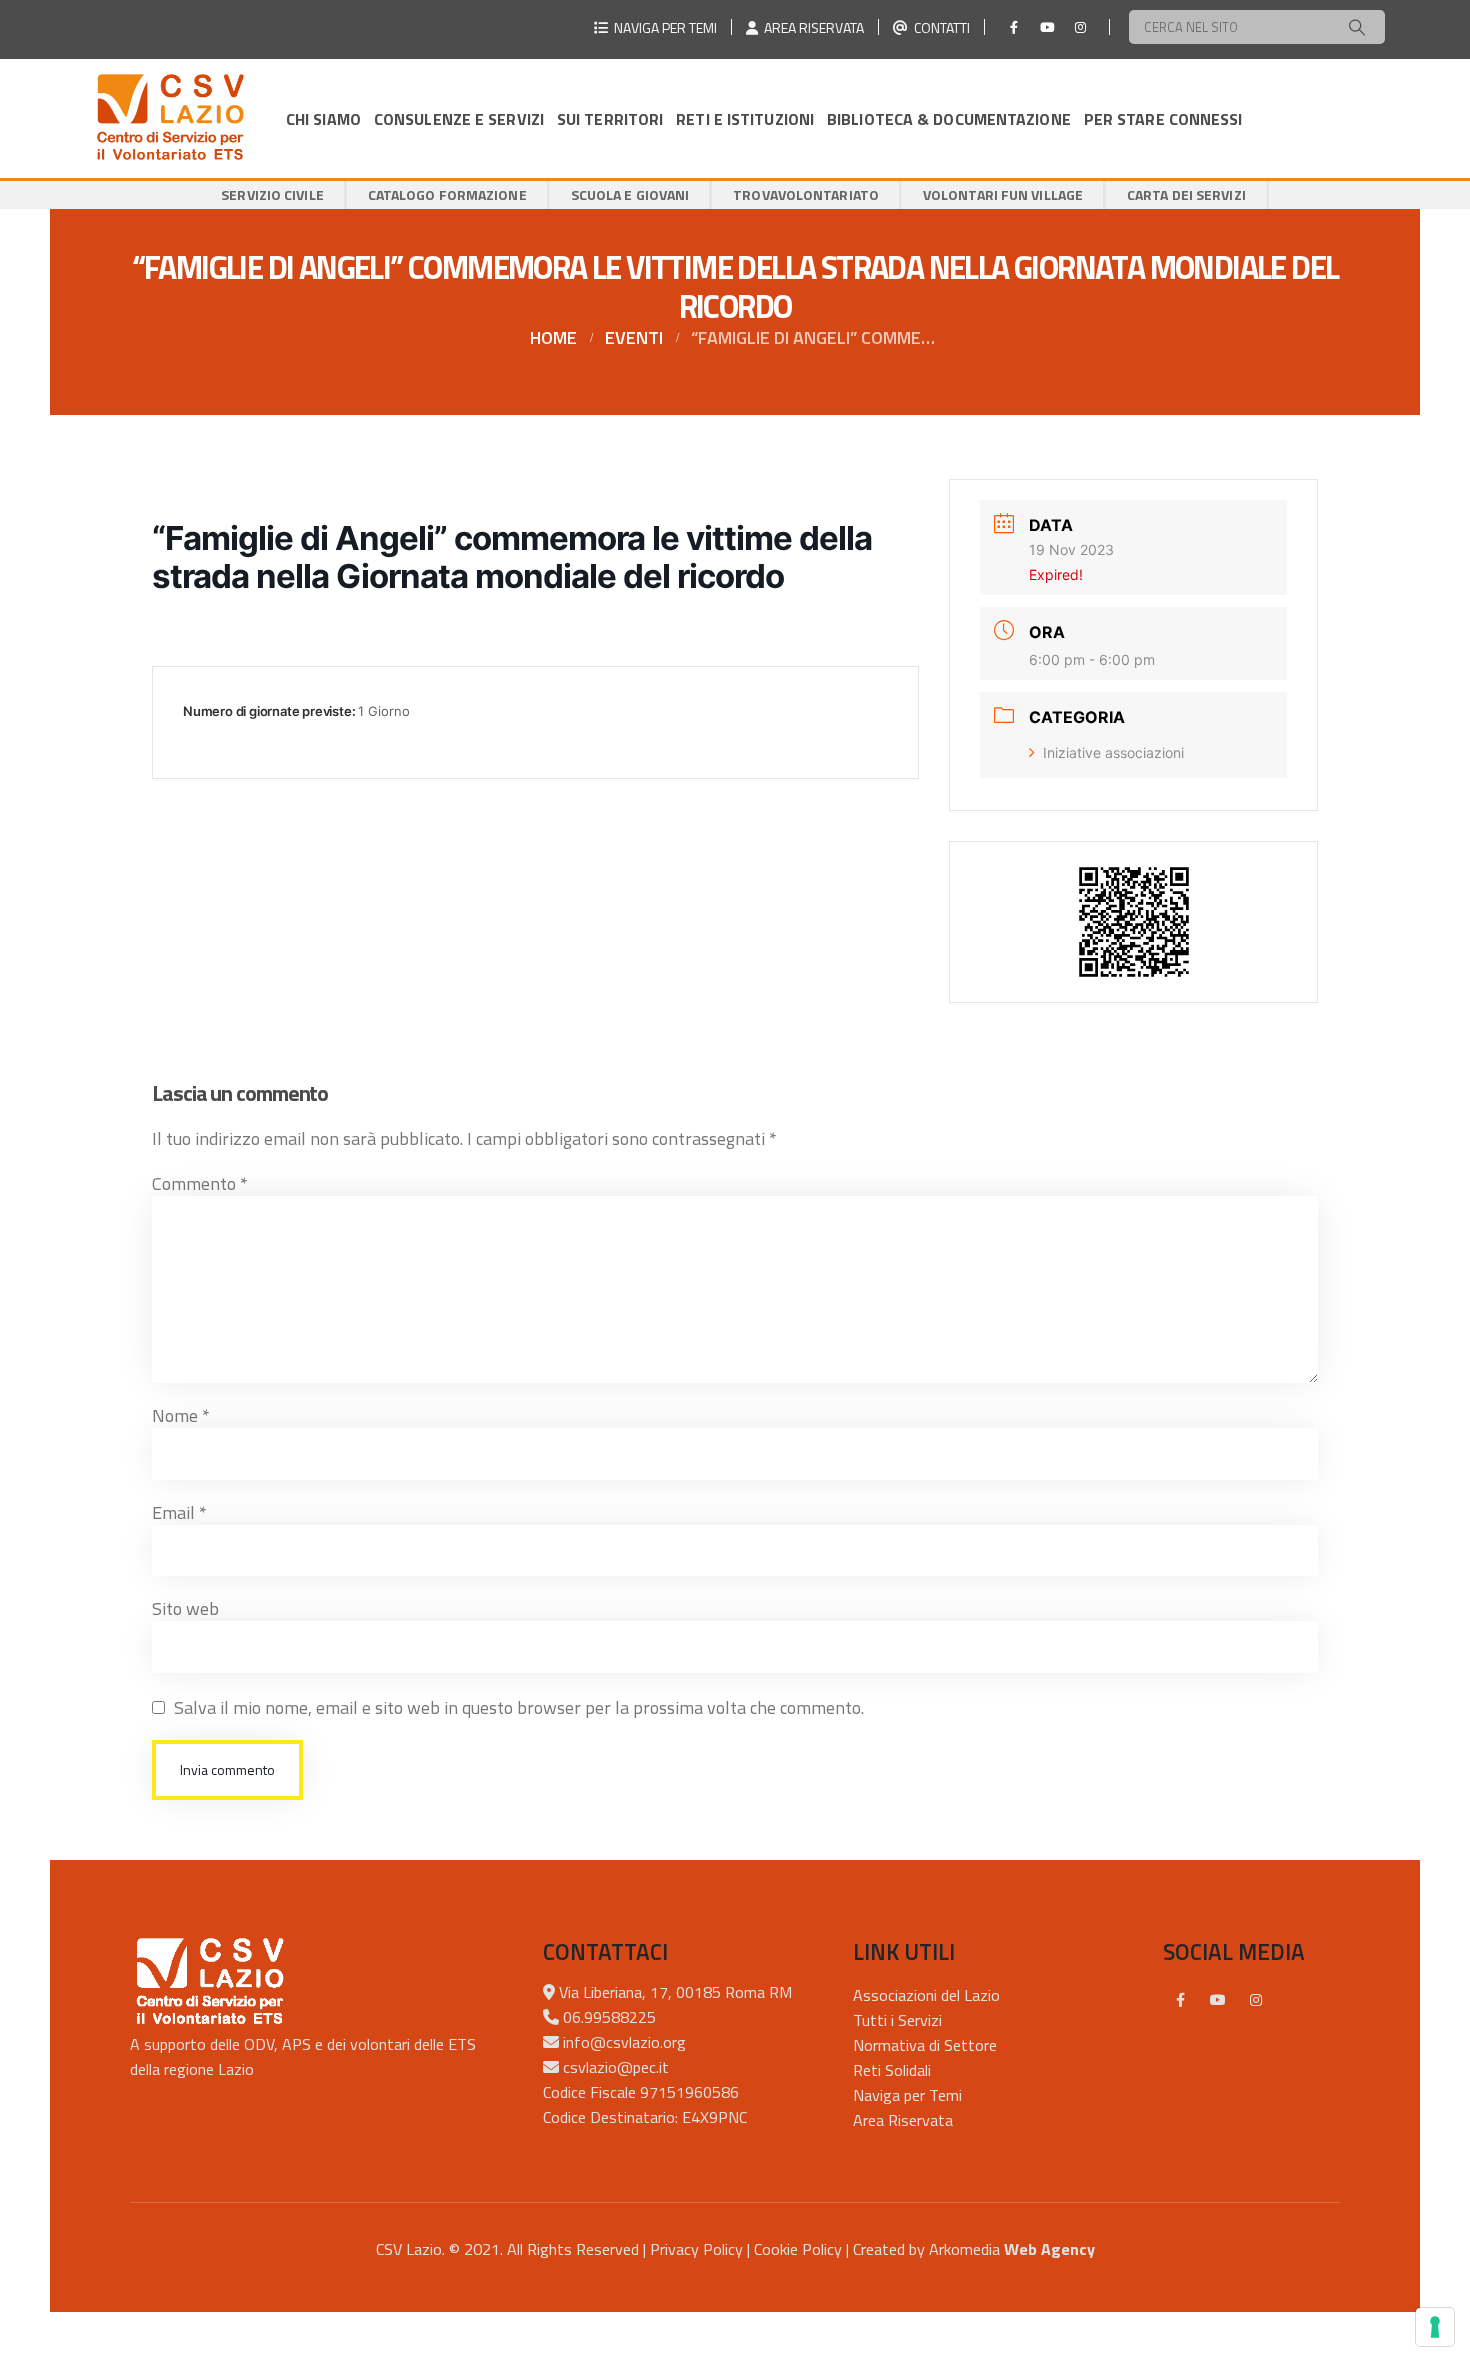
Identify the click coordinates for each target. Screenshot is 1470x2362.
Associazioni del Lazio (926, 1995)
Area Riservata (903, 2120)
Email (179, 1512)
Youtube (1218, 2000)
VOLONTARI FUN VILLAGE (1003, 194)
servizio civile (272, 194)
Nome (181, 1415)
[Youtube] (1047, 27)
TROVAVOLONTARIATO (806, 194)
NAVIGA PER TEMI (662, 27)
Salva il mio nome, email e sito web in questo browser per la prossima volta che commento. (519, 1707)
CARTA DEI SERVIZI (1186, 194)
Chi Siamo (323, 119)
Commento (200, 1183)
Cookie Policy (798, 2249)
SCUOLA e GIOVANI (630, 194)
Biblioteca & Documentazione (949, 119)
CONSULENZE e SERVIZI (459, 119)
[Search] (1357, 27)
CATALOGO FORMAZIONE (447, 194)
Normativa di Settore (925, 2045)
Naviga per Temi (907, 2095)
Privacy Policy (696, 2249)
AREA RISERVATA (811, 27)
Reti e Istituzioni (745, 119)
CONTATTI (939, 27)
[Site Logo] (170, 118)
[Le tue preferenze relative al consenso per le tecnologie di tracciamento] (1435, 2327)
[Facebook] (1014, 27)
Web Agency (1049, 2249)
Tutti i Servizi (897, 2020)
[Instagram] (1080, 27)
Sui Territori (610, 119)
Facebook (1180, 2000)
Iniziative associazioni (1113, 752)
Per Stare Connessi (1163, 119)
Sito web (185, 1608)
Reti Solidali (892, 2070)
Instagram (1256, 2000)
